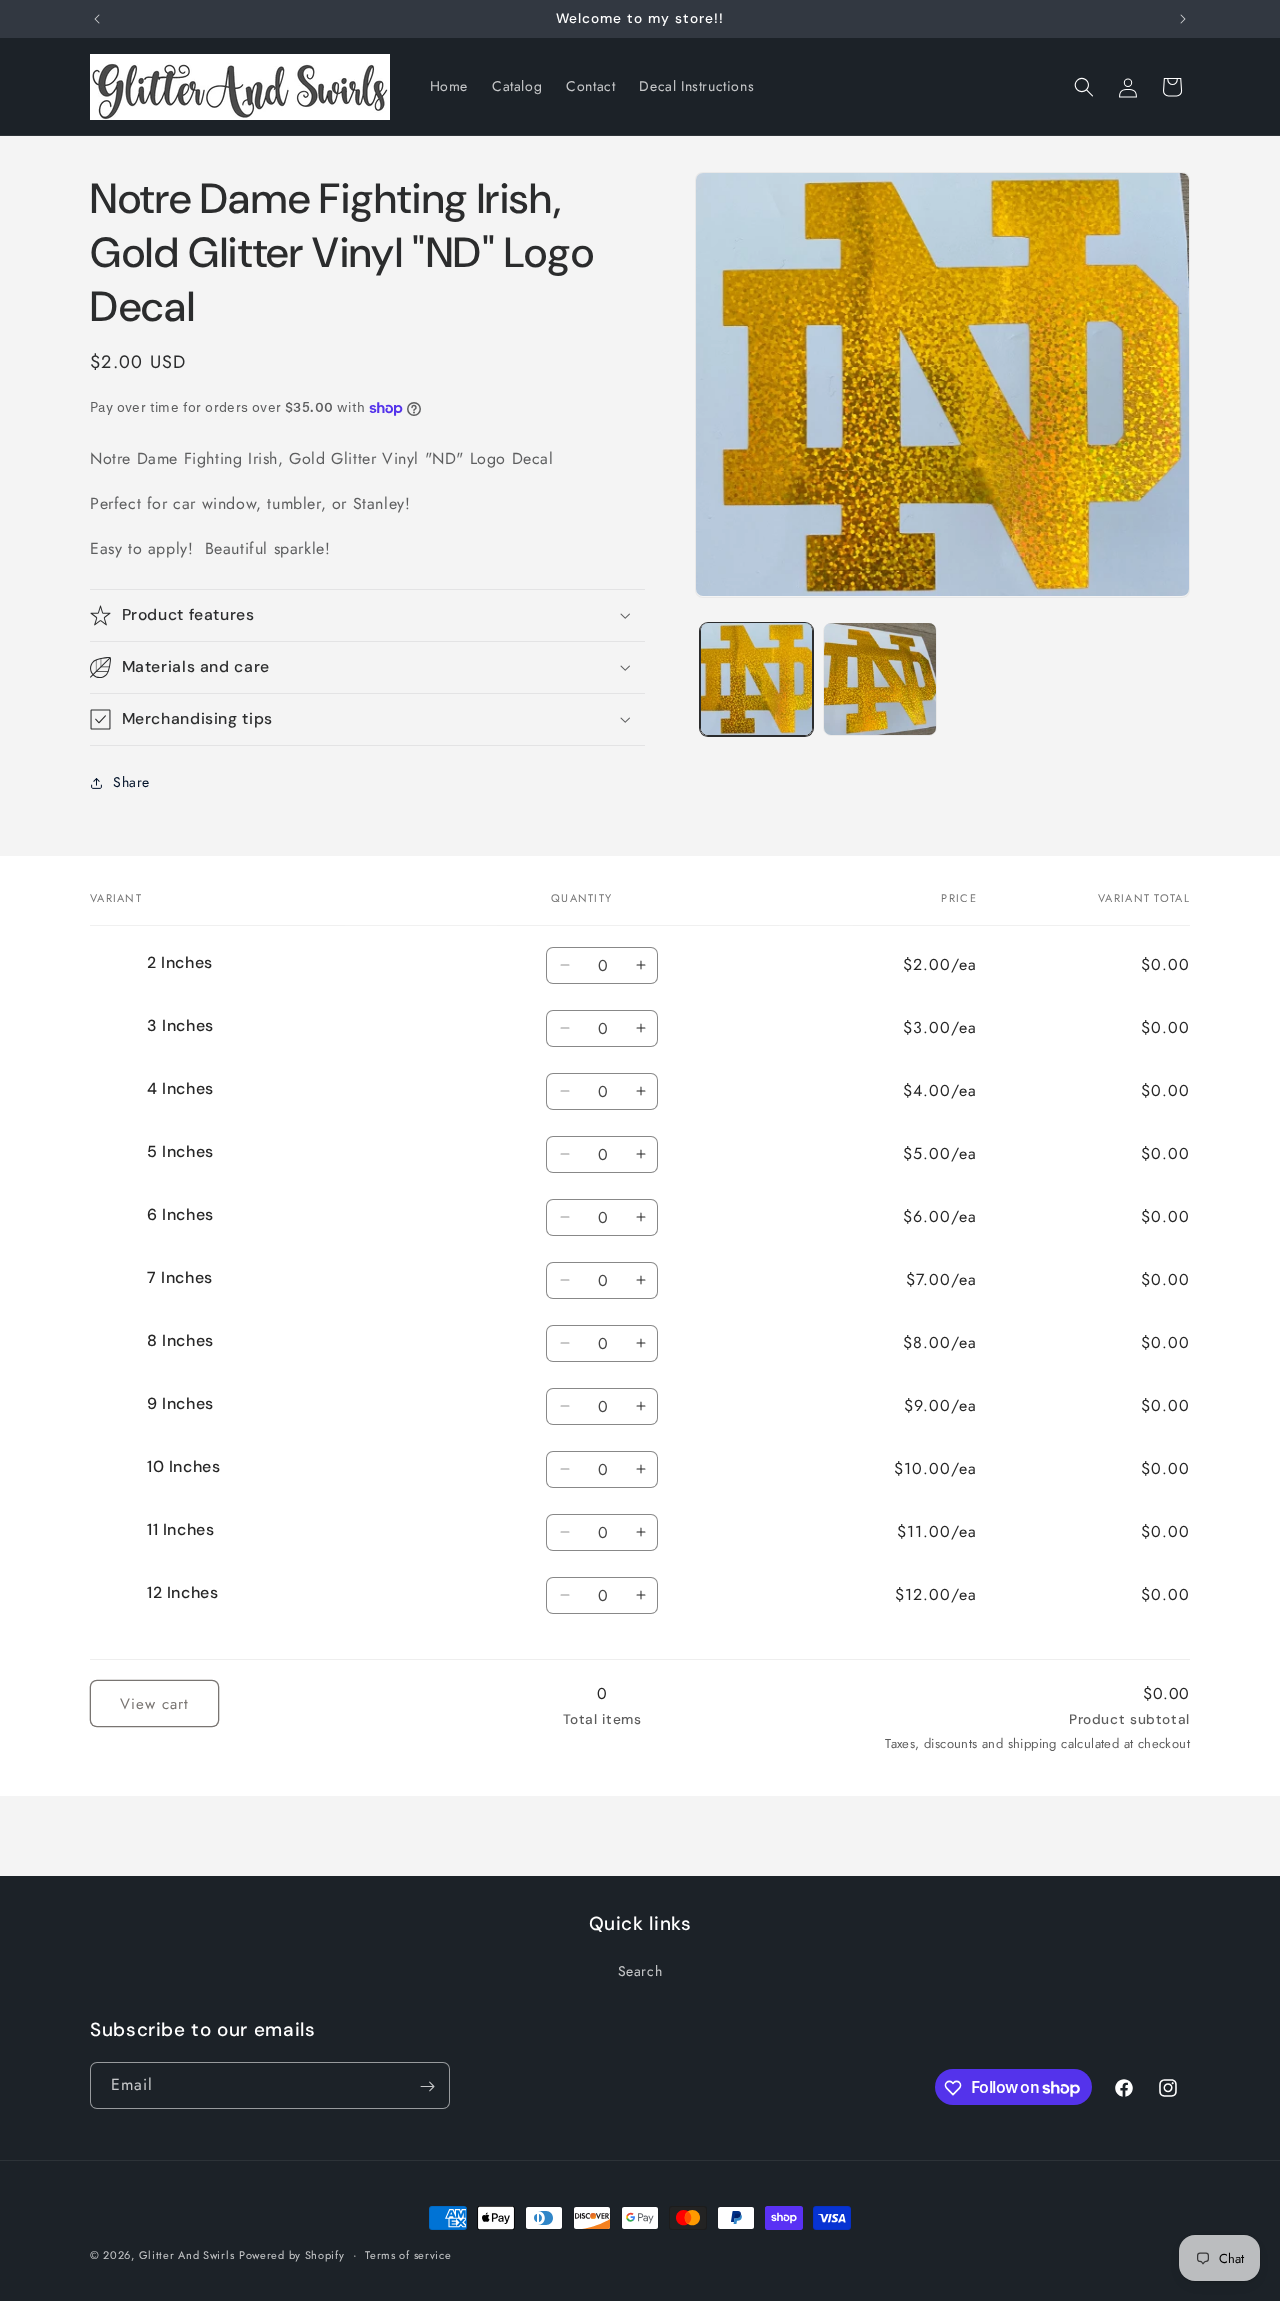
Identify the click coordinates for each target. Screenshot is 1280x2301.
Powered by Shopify (292, 2255)
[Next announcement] (1183, 19)
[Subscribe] (427, 2086)
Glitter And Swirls (187, 2255)
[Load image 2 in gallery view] (879, 678)
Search (640, 1970)
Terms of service (408, 2254)
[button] (1084, 87)
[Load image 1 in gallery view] (756, 678)
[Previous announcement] (97, 19)
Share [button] (131, 782)
